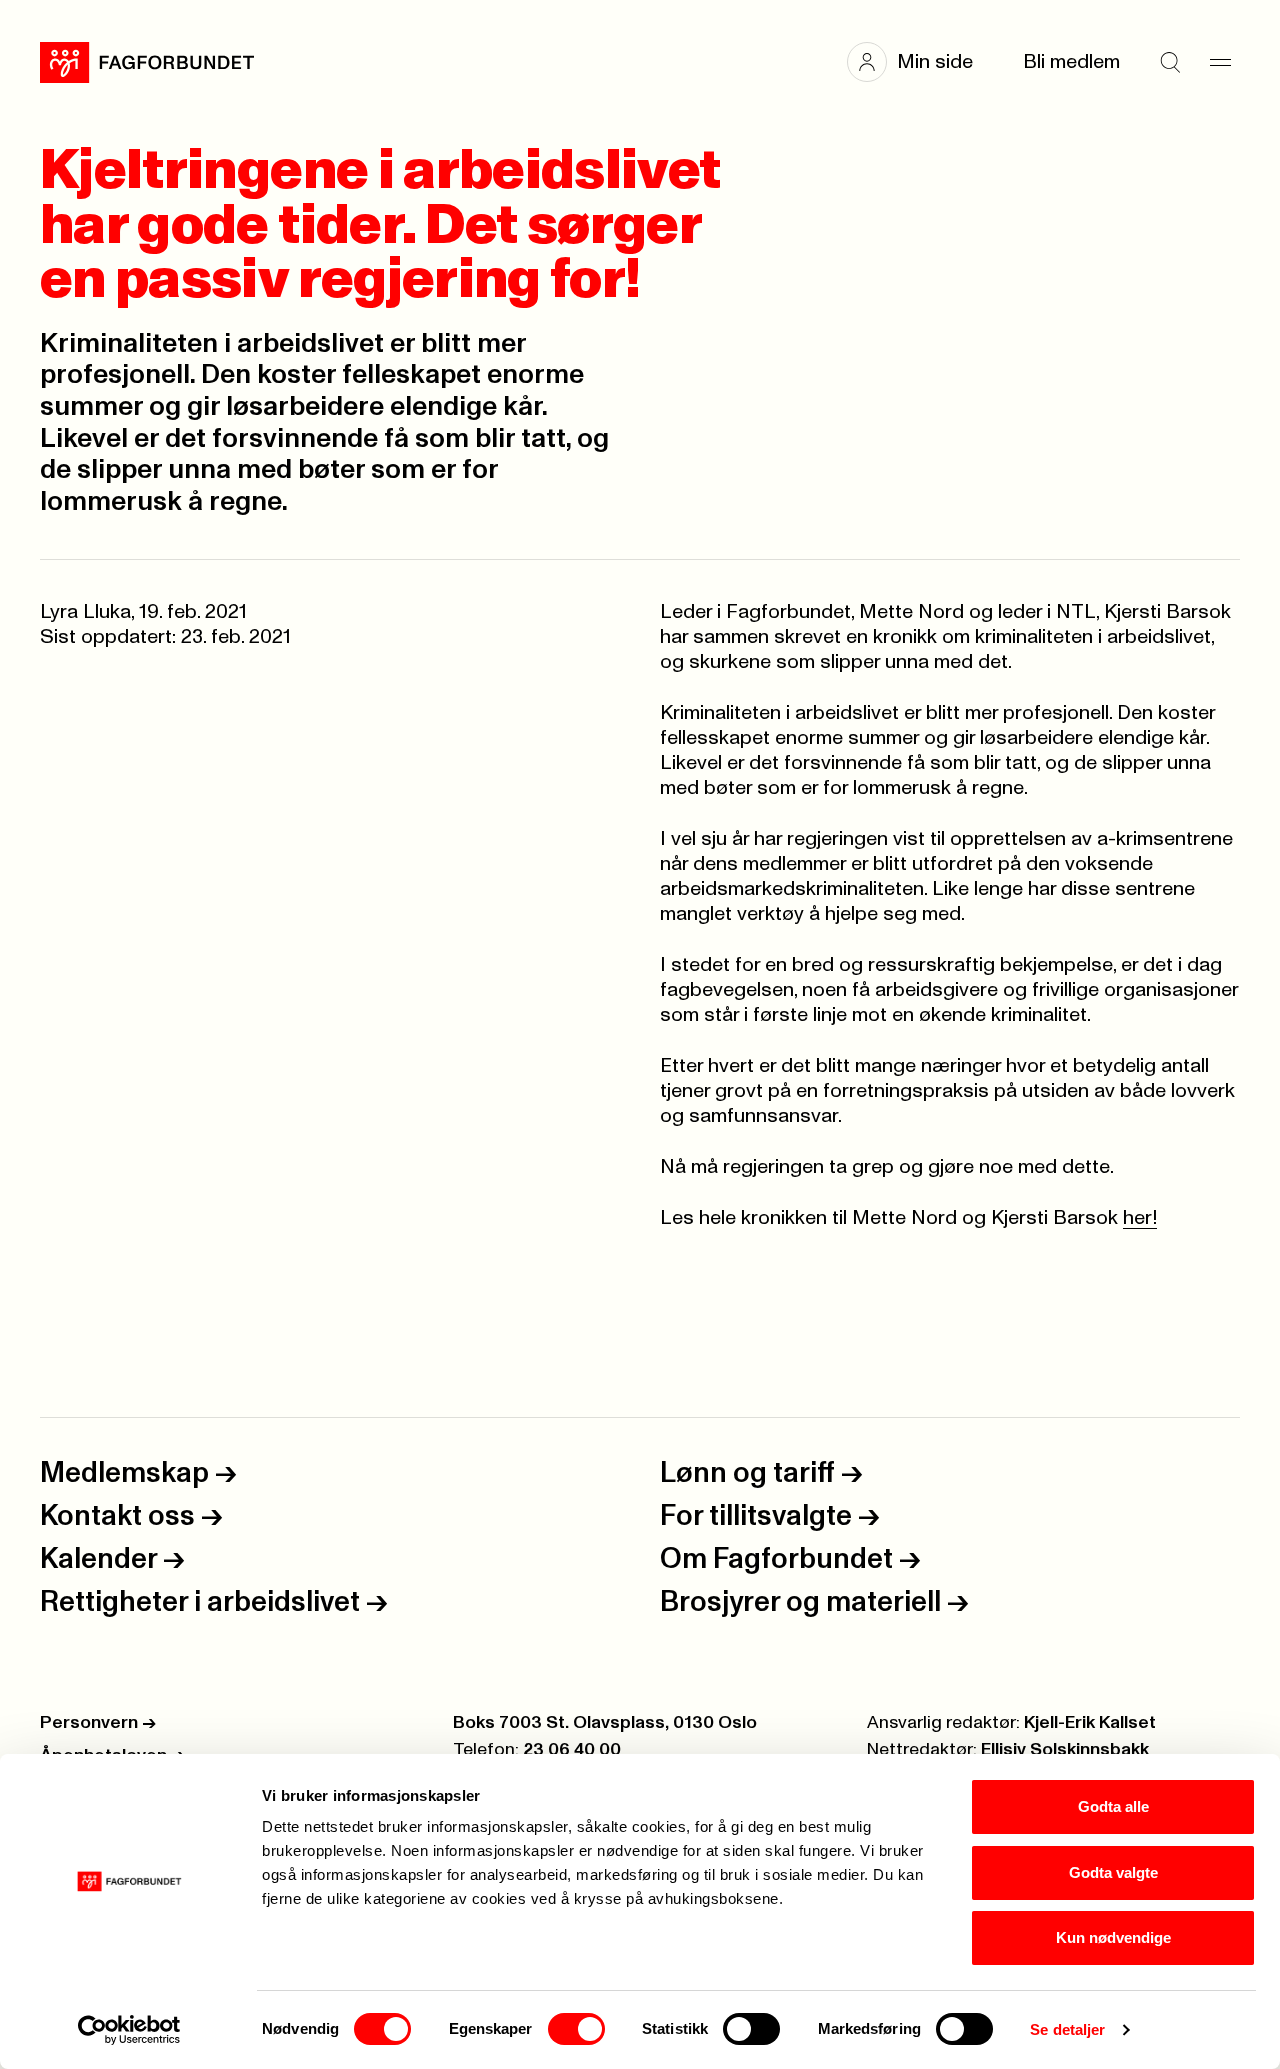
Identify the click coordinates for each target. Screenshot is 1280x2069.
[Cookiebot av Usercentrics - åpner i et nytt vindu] (129, 2030)
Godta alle (1113, 1806)
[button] (920, 62)
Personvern (98, 1723)
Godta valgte (1113, 1872)
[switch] (576, 2029)
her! (1140, 1218)
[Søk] (1170, 62)
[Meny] (1220, 62)
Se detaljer (1067, 2029)
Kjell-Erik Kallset (1090, 1723)
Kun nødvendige (1113, 1937)
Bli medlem (1071, 62)
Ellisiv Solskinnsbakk (1065, 1750)
